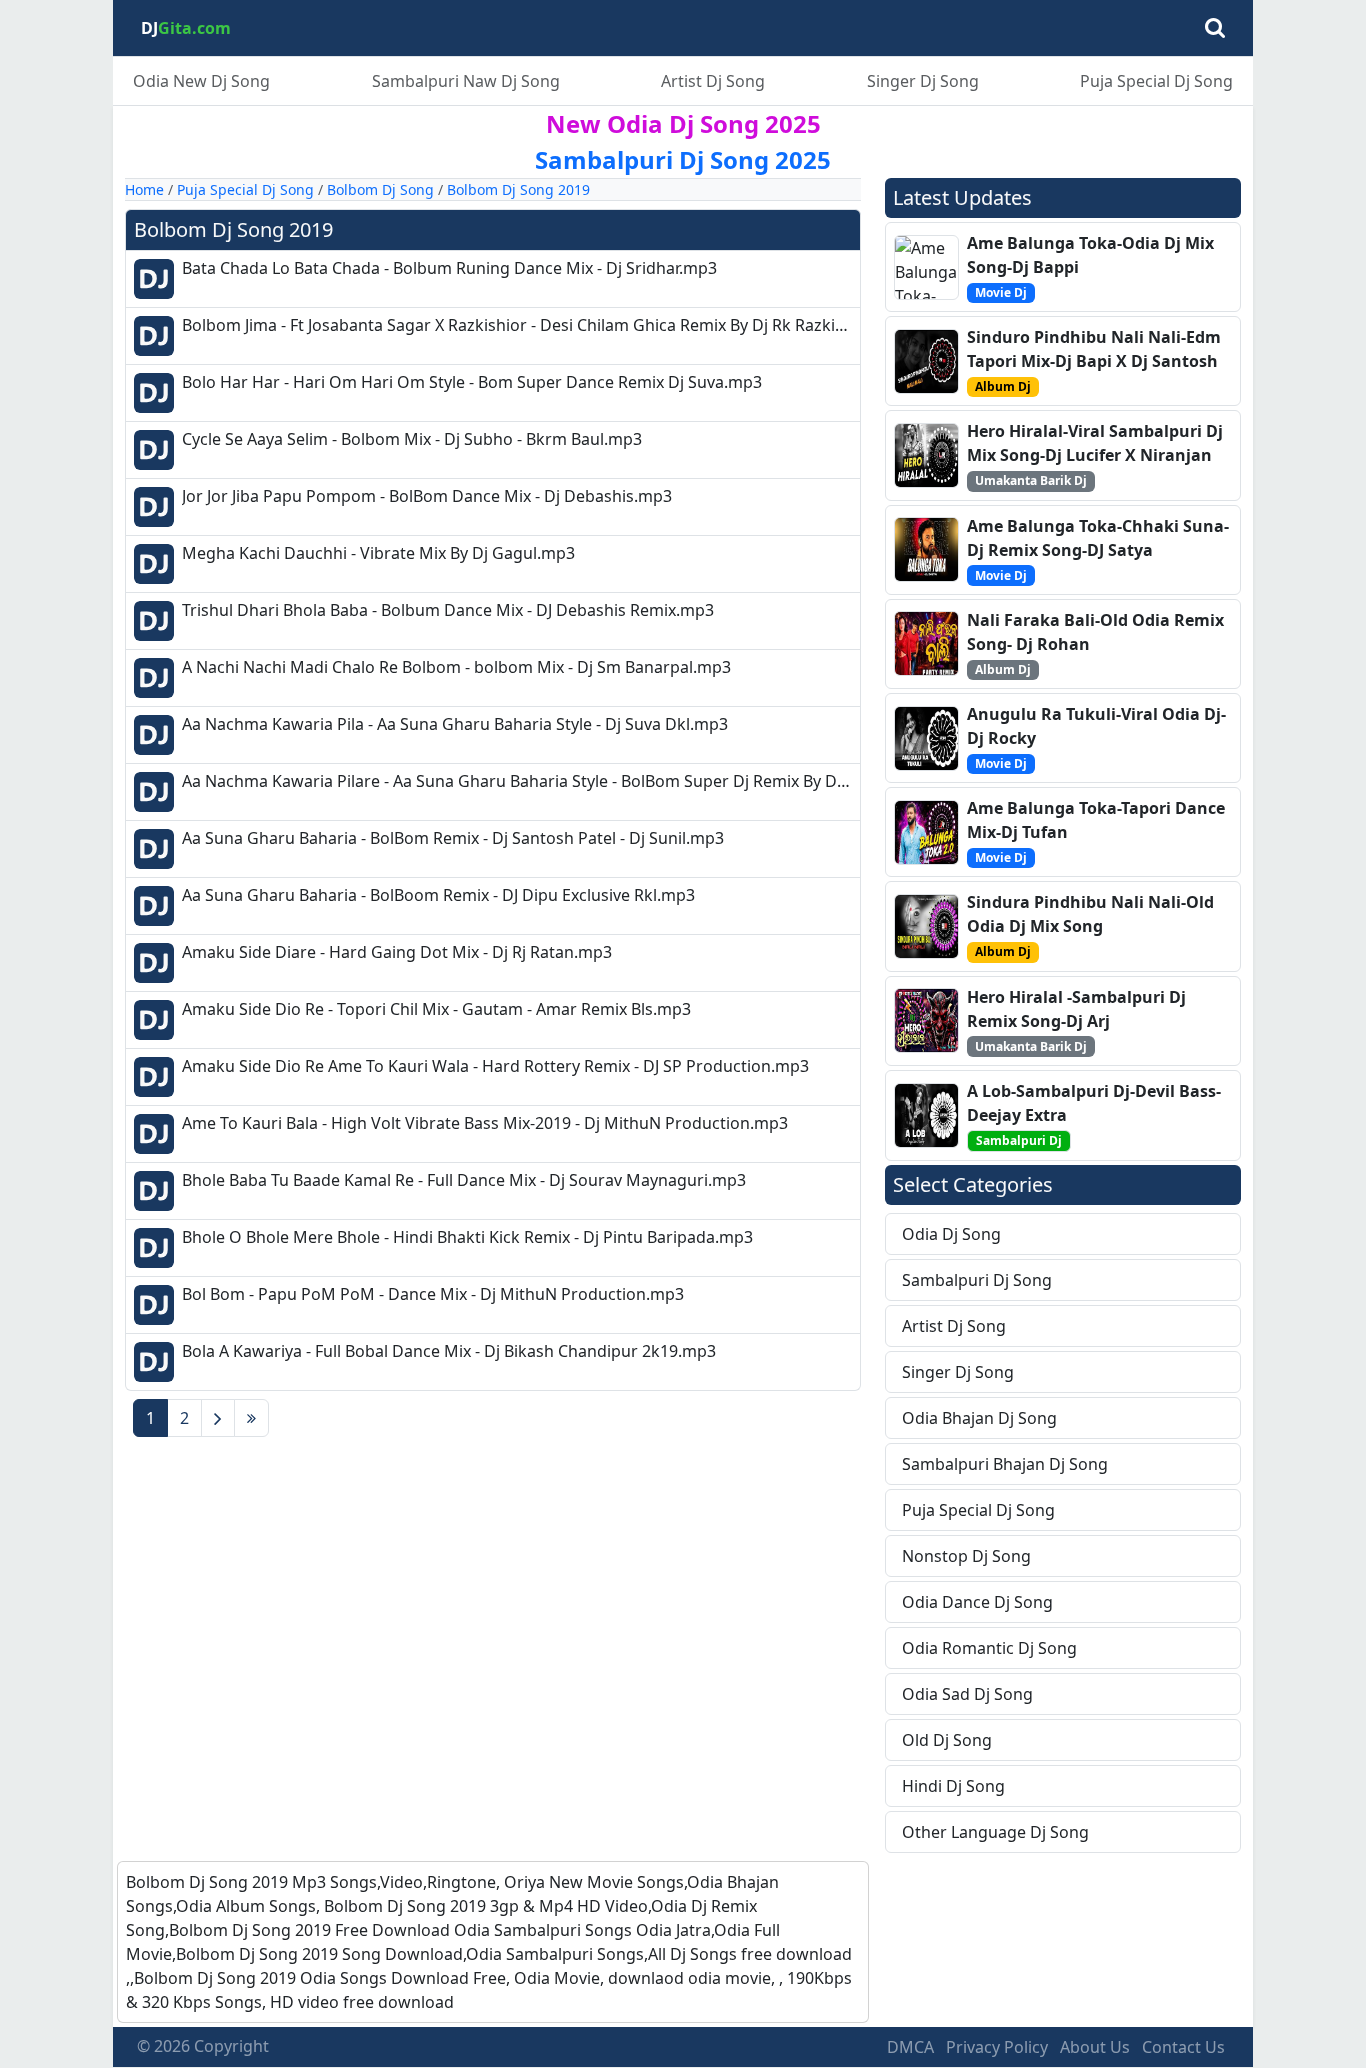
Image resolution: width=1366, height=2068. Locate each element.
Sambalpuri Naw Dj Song (466, 81)
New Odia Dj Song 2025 (683, 123)
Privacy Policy (997, 2047)
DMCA (910, 2047)
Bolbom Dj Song (380, 189)
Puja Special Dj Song (1156, 81)
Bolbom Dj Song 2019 (518, 189)
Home (144, 189)
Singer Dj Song (923, 81)
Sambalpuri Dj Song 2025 (683, 159)
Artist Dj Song (713, 81)
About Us (1095, 2047)
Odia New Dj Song (201, 81)
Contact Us (1183, 2047)
